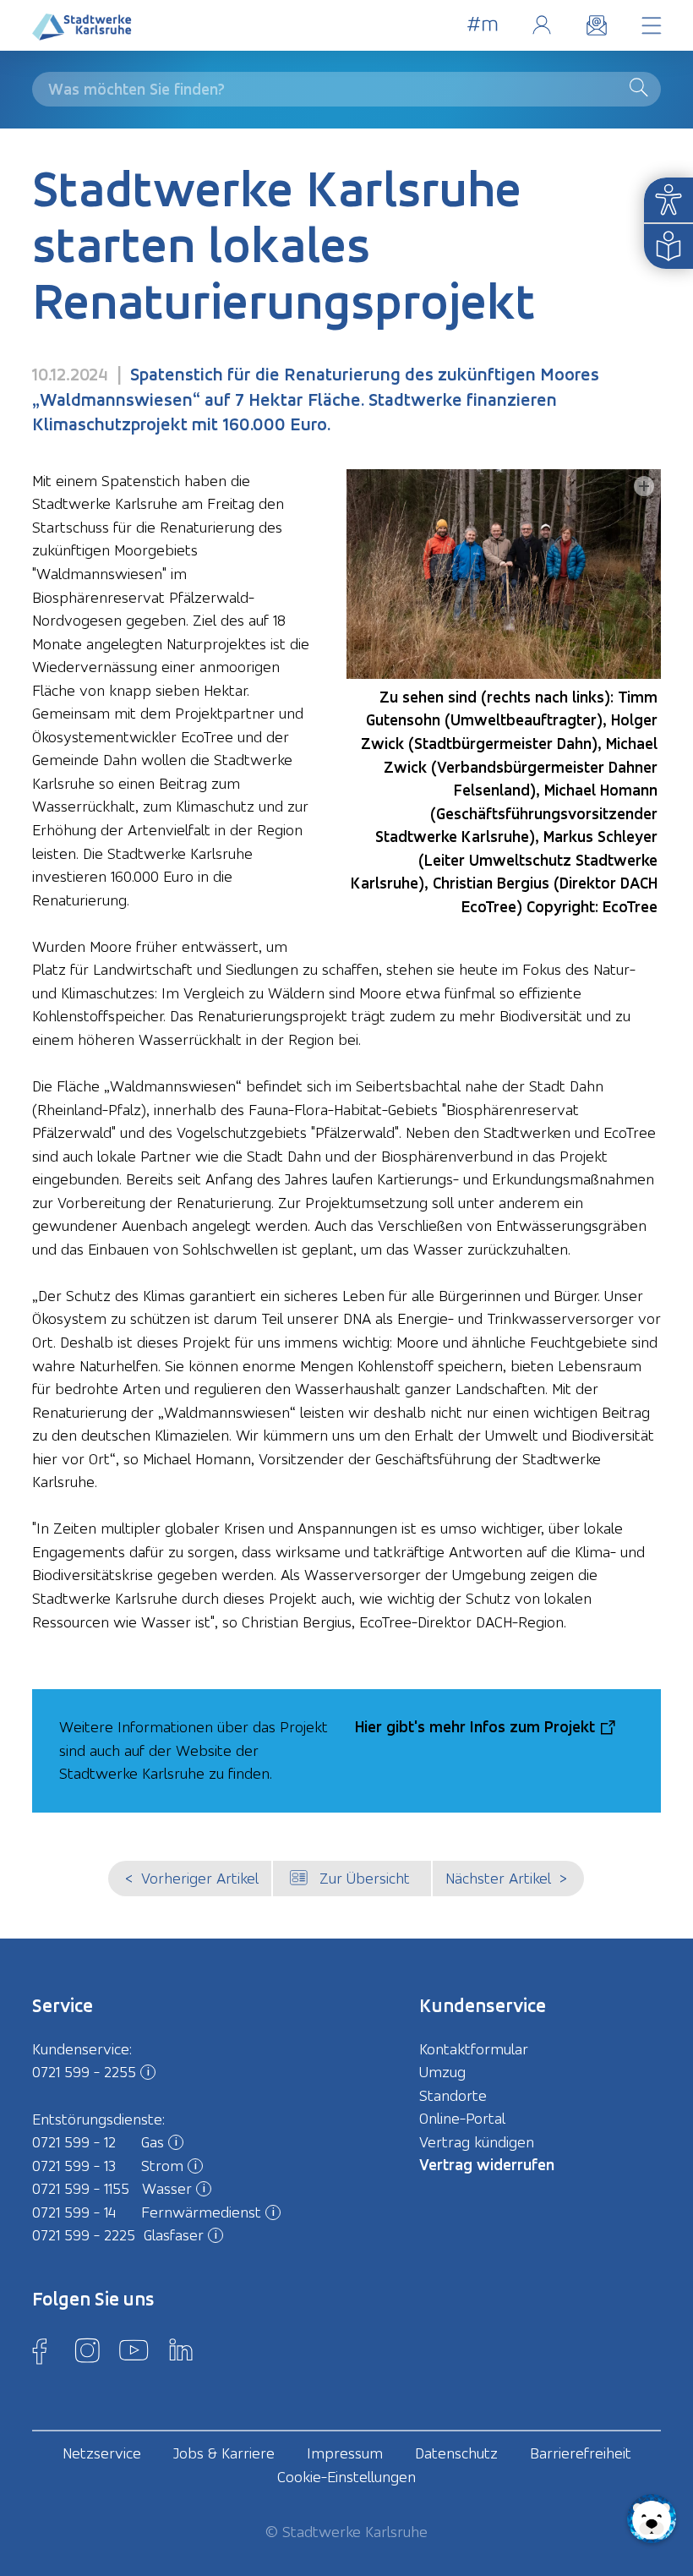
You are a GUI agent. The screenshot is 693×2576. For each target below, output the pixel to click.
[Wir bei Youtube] (134, 2350)
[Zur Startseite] (82, 30)
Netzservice (102, 2453)
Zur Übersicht (365, 1878)
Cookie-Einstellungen (346, 2477)
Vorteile (483, 25)
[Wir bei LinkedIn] (181, 2350)
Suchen (643, 87)
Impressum (345, 2453)
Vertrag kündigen (477, 2142)
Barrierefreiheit (581, 2453)
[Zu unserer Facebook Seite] (40, 2350)
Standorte (453, 2095)
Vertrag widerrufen (487, 2165)
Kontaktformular (474, 2049)
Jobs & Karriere (224, 2453)
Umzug (442, 2072)
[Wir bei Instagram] (87, 2350)
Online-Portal (541, 25)
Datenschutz (456, 2453)
